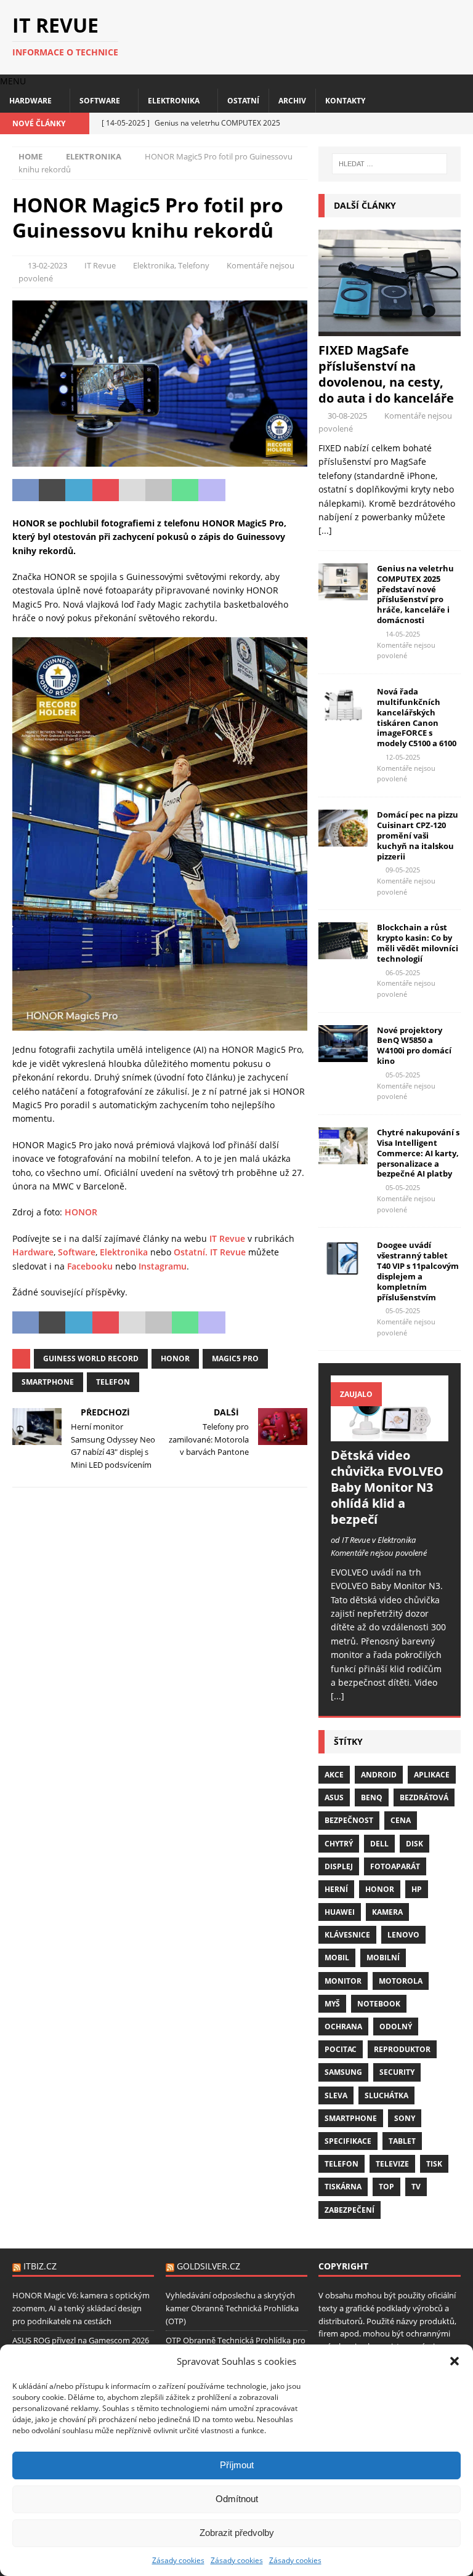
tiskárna (343, 2187)
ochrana (343, 2027)
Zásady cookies (178, 2560)
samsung (343, 2072)
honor (175, 1358)
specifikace (348, 2141)
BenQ (372, 1797)
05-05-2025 (403, 1075)
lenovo (403, 1935)
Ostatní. (191, 1252)
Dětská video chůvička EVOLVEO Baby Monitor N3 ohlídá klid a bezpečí (387, 1487)
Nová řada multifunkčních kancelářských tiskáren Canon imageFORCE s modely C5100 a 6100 (417, 717)
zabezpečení (350, 2210)
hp (417, 1889)
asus (334, 1797)
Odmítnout (237, 2499)
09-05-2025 (403, 870)
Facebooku (90, 1266)
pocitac (341, 2049)
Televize (392, 2164)
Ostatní (243, 101)
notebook (379, 2004)
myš (332, 2004)
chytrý (339, 1844)
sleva (336, 2095)
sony (405, 2118)
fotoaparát (395, 1866)
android (379, 1775)
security (397, 2072)
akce (334, 1775)
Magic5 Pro (235, 1358)
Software (100, 101)
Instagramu (163, 1266)
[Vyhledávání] (390, 164)
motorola (401, 1981)
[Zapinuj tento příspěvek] (106, 490)
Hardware (30, 101)
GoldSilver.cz (208, 2266)
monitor (343, 1981)
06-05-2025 (403, 972)
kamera (387, 1912)
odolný (396, 2027)
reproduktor (402, 2049)
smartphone (48, 1382)
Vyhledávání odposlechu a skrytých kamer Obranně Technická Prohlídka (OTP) (232, 2308)
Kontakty (345, 101)
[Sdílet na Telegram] (239, 490)
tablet (402, 2141)
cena (401, 1820)
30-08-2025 (347, 416)
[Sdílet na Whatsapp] (185, 490)
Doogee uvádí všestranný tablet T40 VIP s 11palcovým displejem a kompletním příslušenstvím (418, 1271)
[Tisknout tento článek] (159, 490)
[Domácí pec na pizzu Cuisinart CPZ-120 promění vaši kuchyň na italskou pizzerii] (343, 828)
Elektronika (174, 101)
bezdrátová (424, 1797)
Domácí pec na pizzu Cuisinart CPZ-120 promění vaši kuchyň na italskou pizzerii (418, 835)
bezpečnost (349, 1820)
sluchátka (386, 2095)
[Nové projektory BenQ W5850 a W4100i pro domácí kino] (343, 1044)
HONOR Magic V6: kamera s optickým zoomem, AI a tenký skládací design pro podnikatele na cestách (81, 2308)
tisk (434, 2164)
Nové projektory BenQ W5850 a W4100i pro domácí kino (414, 1046)
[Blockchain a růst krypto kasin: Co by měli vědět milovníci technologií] (343, 941)
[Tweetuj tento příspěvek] (52, 490)
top (386, 2187)
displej (339, 1866)
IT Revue (100, 265)
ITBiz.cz (40, 2266)
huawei (340, 1912)
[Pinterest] (462, 123)
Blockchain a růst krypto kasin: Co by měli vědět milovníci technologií (418, 943)
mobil (337, 1958)
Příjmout (237, 2465)
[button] (455, 2361)
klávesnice (347, 1935)
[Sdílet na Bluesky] (265, 490)
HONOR (81, 1212)
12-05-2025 (403, 757)
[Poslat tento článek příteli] (132, 490)
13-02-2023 (47, 265)
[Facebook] (419, 123)
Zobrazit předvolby (237, 2533)
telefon (113, 1382)
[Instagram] (441, 123)
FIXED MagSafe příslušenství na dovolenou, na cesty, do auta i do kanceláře (386, 374)
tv (416, 2187)
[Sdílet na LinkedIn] (79, 490)
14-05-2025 (403, 634)
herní (336, 1889)
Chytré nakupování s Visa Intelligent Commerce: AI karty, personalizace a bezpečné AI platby (418, 1153)
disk (414, 1844)
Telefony (194, 265)
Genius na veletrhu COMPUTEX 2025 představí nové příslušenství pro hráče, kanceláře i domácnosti (415, 594)
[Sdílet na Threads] (292, 490)
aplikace (432, 1775)
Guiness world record (91, 1358)
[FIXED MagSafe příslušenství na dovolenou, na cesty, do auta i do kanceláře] (389, 283)
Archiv (292, 101)
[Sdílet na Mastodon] (212, 490)
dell (379, 1844)
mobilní (383, 1958)
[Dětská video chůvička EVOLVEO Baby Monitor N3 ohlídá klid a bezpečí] (389, 1408)
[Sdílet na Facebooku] (26, 490)
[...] (325, 530)
